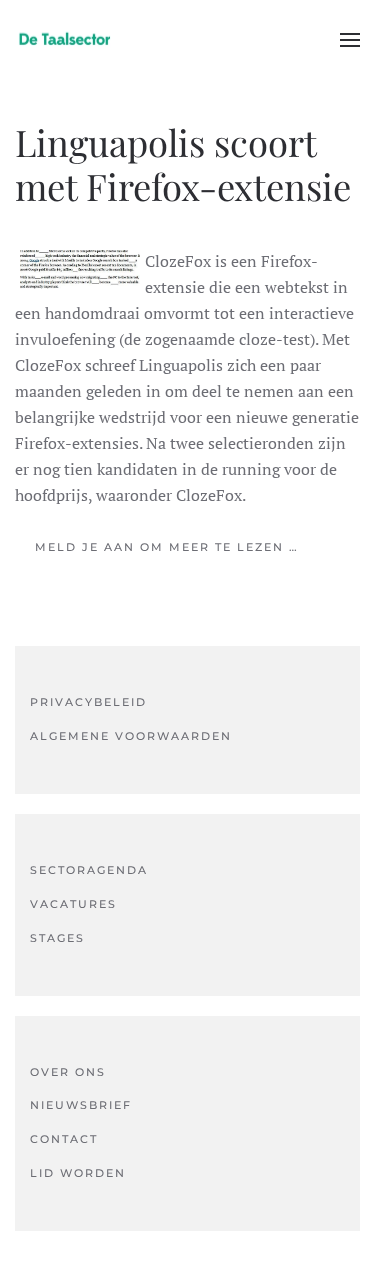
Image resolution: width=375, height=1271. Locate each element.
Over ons (68, 1072)
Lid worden (78, 1173)
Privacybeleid (88, 702)
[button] (350, 40)
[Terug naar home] (65, 40)
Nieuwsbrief (81, 1105)
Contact (64, 1139)
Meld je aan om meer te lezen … (167, 547)
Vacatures (73, 904)
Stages (57, 938)
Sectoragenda (89, 870)
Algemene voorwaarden (131, 736)
